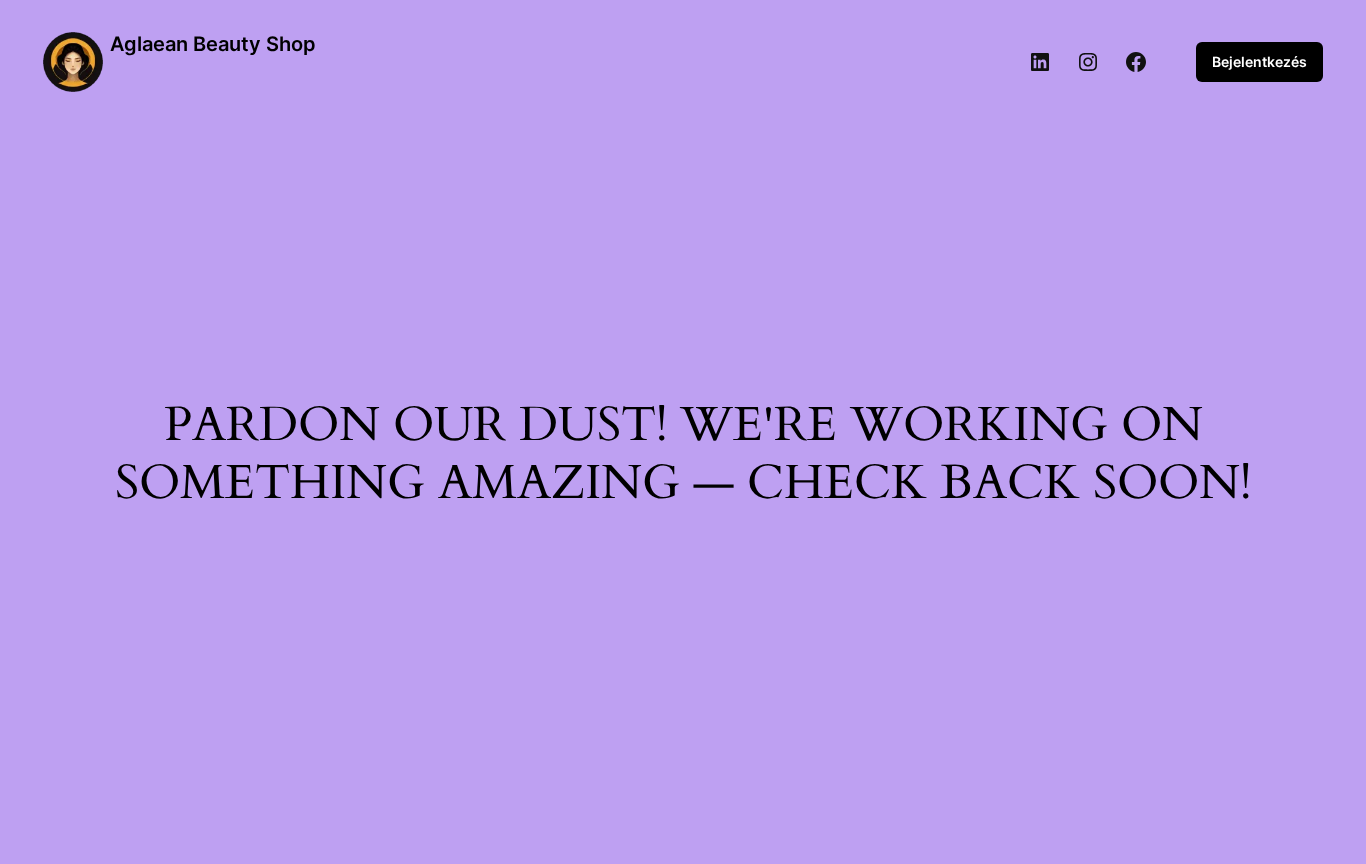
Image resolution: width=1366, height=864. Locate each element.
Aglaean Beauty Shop (213, 44)
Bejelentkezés (1259, 61)
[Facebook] (1136, 62)
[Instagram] (1088, 62)
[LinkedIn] (1040, 62)
